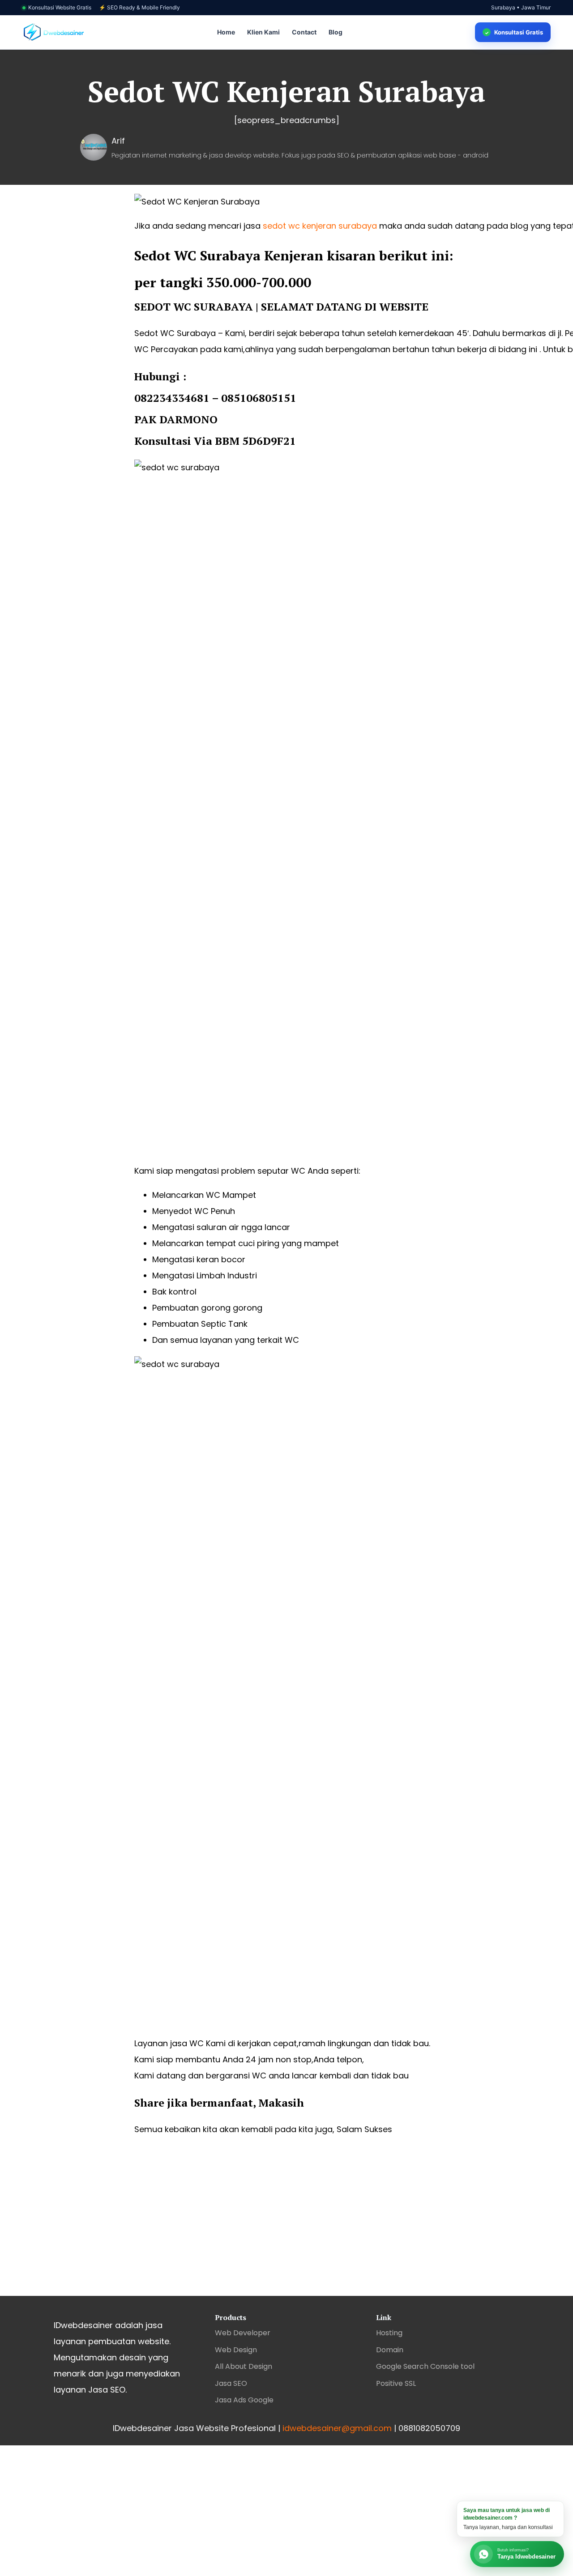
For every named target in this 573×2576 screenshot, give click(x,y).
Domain (390, 2350)
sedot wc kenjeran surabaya (320, 226)
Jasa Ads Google (244, 2400)
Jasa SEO (231, 2383)
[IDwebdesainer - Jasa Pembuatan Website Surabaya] (54, 32)
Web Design (236, 2350)
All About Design (244, 2366)
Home (226, 32)
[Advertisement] (286, 2224)
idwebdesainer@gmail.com (337, 2428)
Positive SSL (396, 2383)
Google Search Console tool (425, 2366)
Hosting (389, 2333)
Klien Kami (263, 32)
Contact (304, 32)
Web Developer (243, 2333)
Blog (336, 32)
